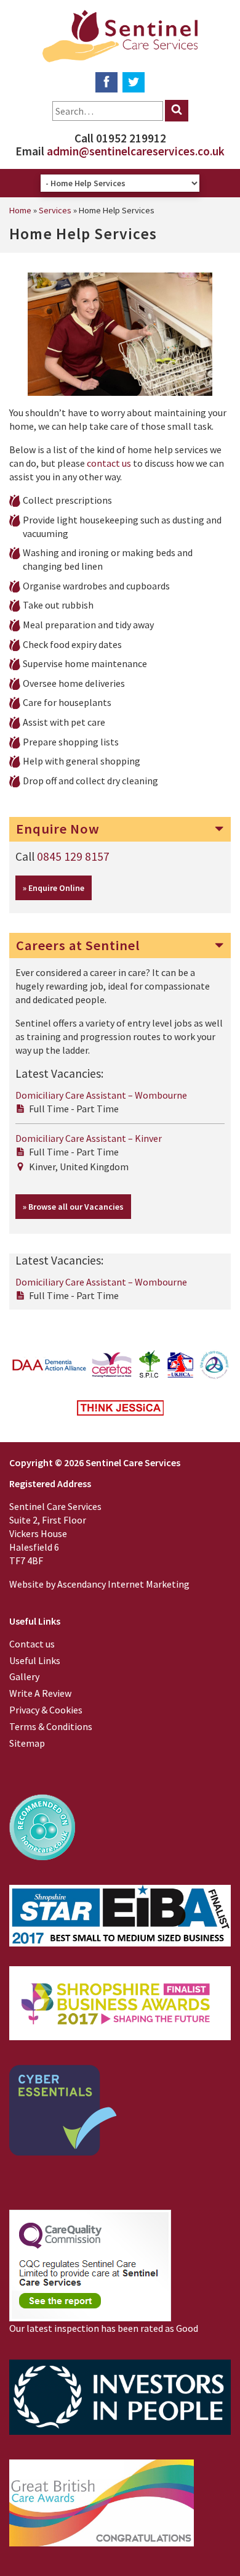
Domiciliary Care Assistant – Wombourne (101, 1095)
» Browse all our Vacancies (73, 1207)
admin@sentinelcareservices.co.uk (136, 151)
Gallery (24, 1676)
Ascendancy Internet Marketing (123, 1584)
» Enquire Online (54, 888)
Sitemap (27, 1743)
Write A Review (40, 1693)
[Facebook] (106, 82)
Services (55, 210)
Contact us (32, 1644)
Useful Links (35, 1660)
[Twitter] (134, 82)
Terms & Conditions (51, 1726)
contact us (109, 463)
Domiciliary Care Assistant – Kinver (89, 1138)
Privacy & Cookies (46, 1710)
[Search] (177, 111)
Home (20, 210)
